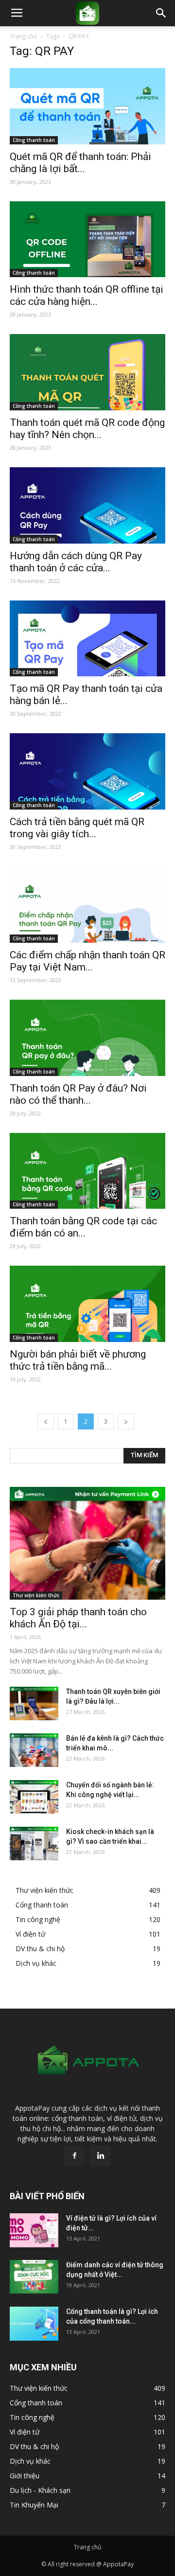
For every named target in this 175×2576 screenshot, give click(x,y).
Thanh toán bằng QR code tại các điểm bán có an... (83, 1227)
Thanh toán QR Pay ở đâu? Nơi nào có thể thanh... (78, 1094)
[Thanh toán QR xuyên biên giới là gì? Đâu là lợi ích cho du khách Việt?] (34, 1703)
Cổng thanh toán (34, 140)
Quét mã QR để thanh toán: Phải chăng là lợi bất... (80, 163)
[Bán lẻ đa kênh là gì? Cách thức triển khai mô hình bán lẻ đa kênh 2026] (34, 1750)
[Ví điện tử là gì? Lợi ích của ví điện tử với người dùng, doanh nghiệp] (34, 2230)
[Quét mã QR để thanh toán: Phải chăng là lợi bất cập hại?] (87, 106)
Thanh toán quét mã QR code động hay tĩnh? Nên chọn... (87, 429)
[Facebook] (74, 2156)
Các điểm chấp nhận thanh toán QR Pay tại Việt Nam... (87, 961)
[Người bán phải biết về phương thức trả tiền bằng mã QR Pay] (87, 1304)
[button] (161, 13)
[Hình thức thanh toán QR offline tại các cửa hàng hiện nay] (87, 239)
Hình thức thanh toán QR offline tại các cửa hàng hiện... (87, 295)
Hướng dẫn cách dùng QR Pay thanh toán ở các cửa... (76, 562)
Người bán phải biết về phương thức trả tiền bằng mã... (78, 1360)
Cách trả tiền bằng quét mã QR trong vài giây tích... (77, 828)
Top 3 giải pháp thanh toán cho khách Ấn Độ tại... (78, 1618)
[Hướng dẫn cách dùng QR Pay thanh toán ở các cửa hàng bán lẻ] (87, 505)
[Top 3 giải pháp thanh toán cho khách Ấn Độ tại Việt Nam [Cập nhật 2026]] (87, 1543)
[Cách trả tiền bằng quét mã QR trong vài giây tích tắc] (87, 771)
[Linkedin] (101, 2156)
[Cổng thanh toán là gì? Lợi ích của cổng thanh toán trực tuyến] (34, 2323)
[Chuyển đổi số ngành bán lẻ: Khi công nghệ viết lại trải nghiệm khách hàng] (34, 1797)
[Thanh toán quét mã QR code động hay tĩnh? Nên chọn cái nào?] (87, 372)
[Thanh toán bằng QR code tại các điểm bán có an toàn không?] (87, 1171)
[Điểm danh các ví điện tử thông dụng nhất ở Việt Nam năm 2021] (34, 2277)
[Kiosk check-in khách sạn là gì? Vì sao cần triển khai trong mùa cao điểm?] (34, 1844)
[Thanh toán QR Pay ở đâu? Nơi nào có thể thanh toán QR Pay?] (87, 1038)
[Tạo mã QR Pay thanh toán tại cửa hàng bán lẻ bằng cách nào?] (87, 639)
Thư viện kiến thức (36, 1595)
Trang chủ (23, 36)
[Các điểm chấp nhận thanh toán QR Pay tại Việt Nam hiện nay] (87, 905)
